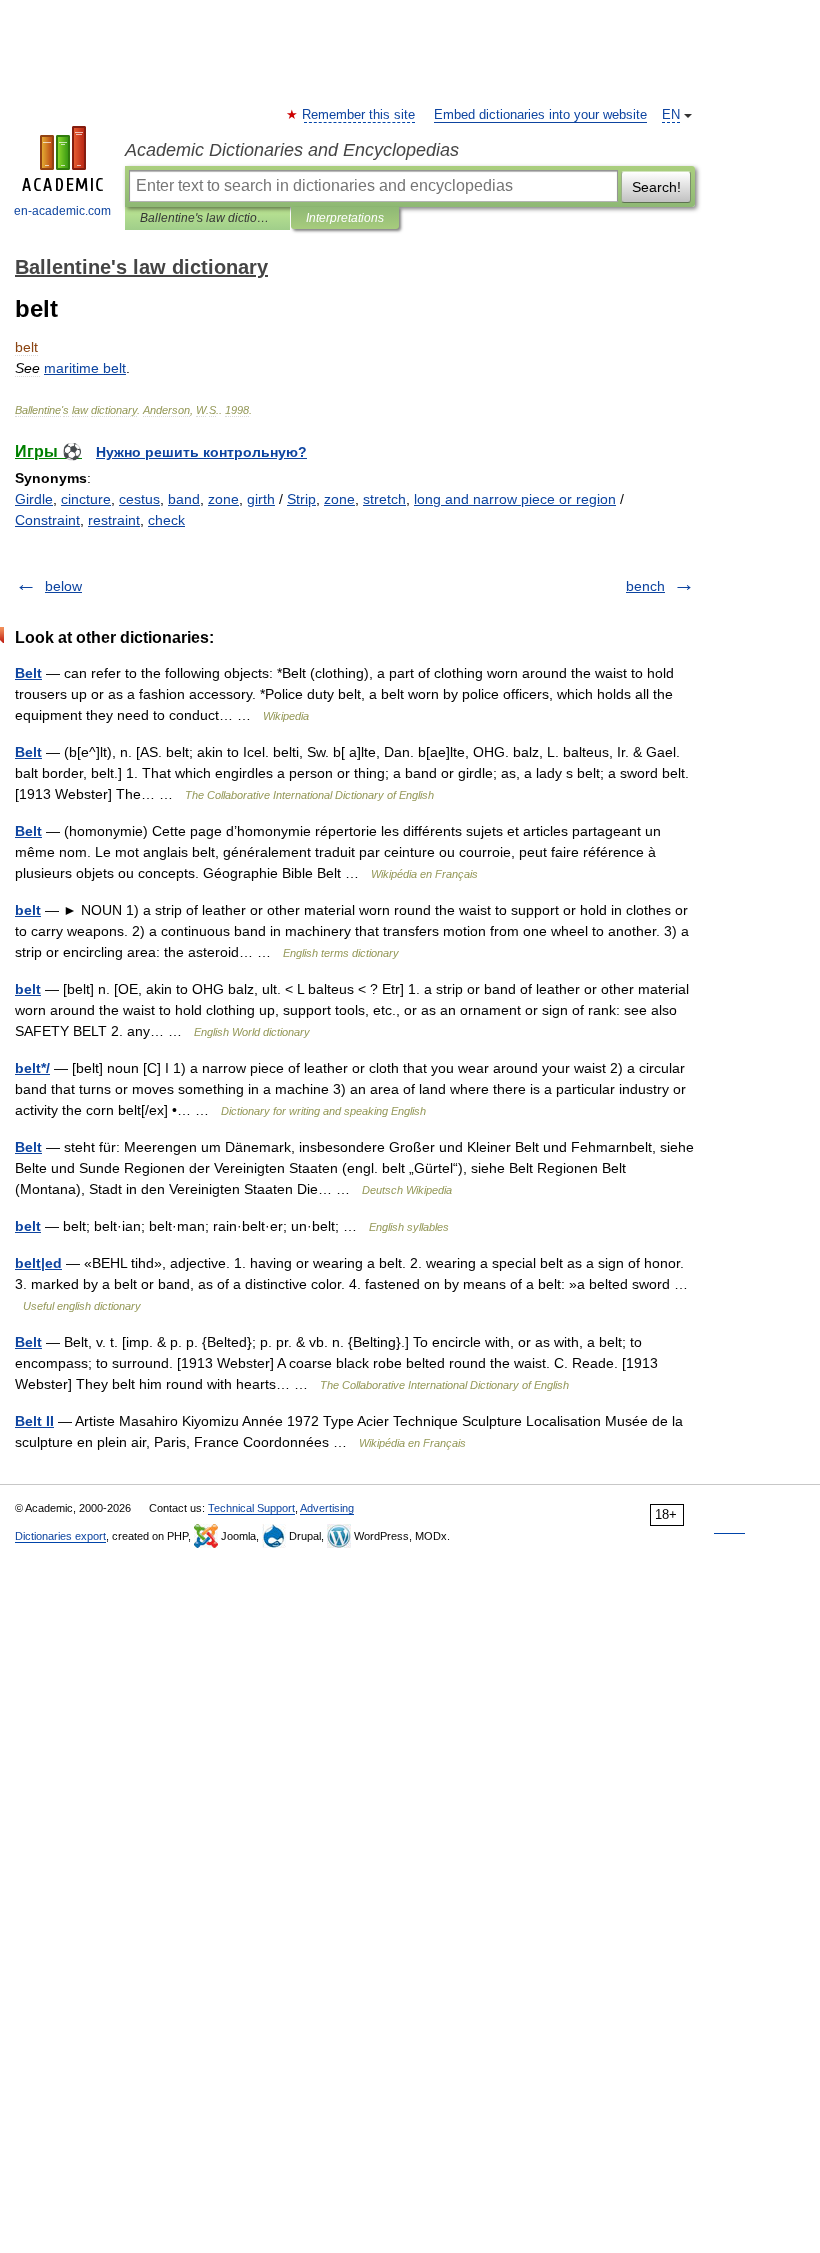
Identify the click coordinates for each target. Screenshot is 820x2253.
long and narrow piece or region (515, 499)
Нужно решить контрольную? (201, 452)
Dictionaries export (60, 1536)
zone (223, 499)
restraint (114, 520)
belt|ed (38, 1263)
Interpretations (345, 218)
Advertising (327, 1508)
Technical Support (251, 1508)
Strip (301, 499)
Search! (656, 187)
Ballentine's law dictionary (207, 218)
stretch (384, 499)
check (166, 520)
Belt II (34, 1421)
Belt (28, 673)
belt (28, 910)
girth (261, 499)
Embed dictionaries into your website (540, 115)
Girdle (34, 499)
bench (645, 586)
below (63, 586)
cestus (139, 499)
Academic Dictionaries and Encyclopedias (292, 150)
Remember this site (359, 115)
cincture (86, 499)
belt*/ (32, 1068)
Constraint (47, 520)
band (184, 499)
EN (671, 115)
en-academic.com (62, 211)
